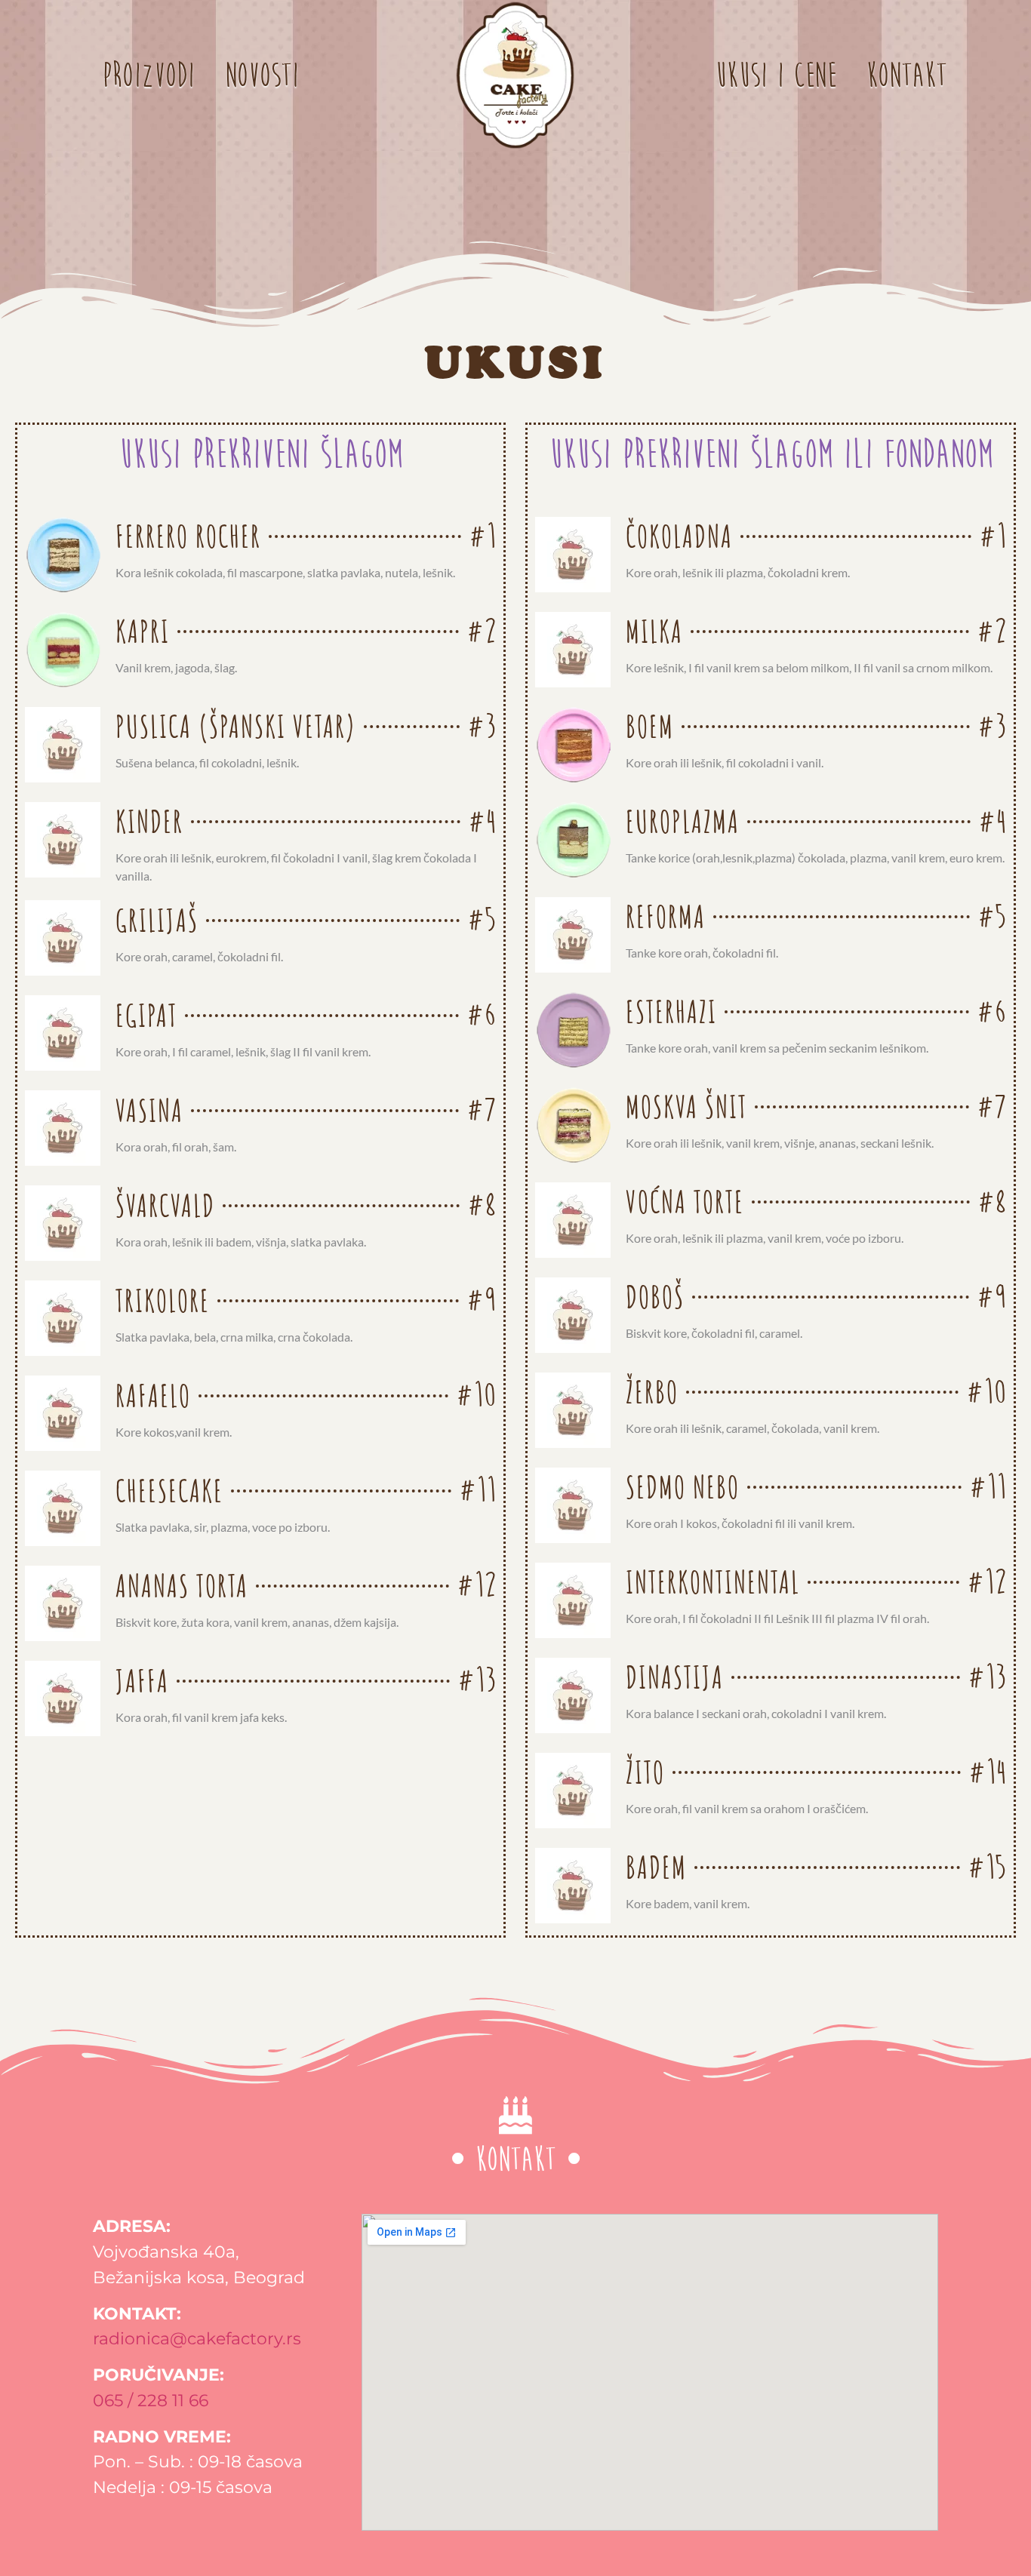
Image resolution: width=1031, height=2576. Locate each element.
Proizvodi (148, 75)
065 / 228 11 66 (151, 2400)
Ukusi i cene (776, 75)
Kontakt (906, 75)
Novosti (262, 75)
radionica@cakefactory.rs (197, 2338)
